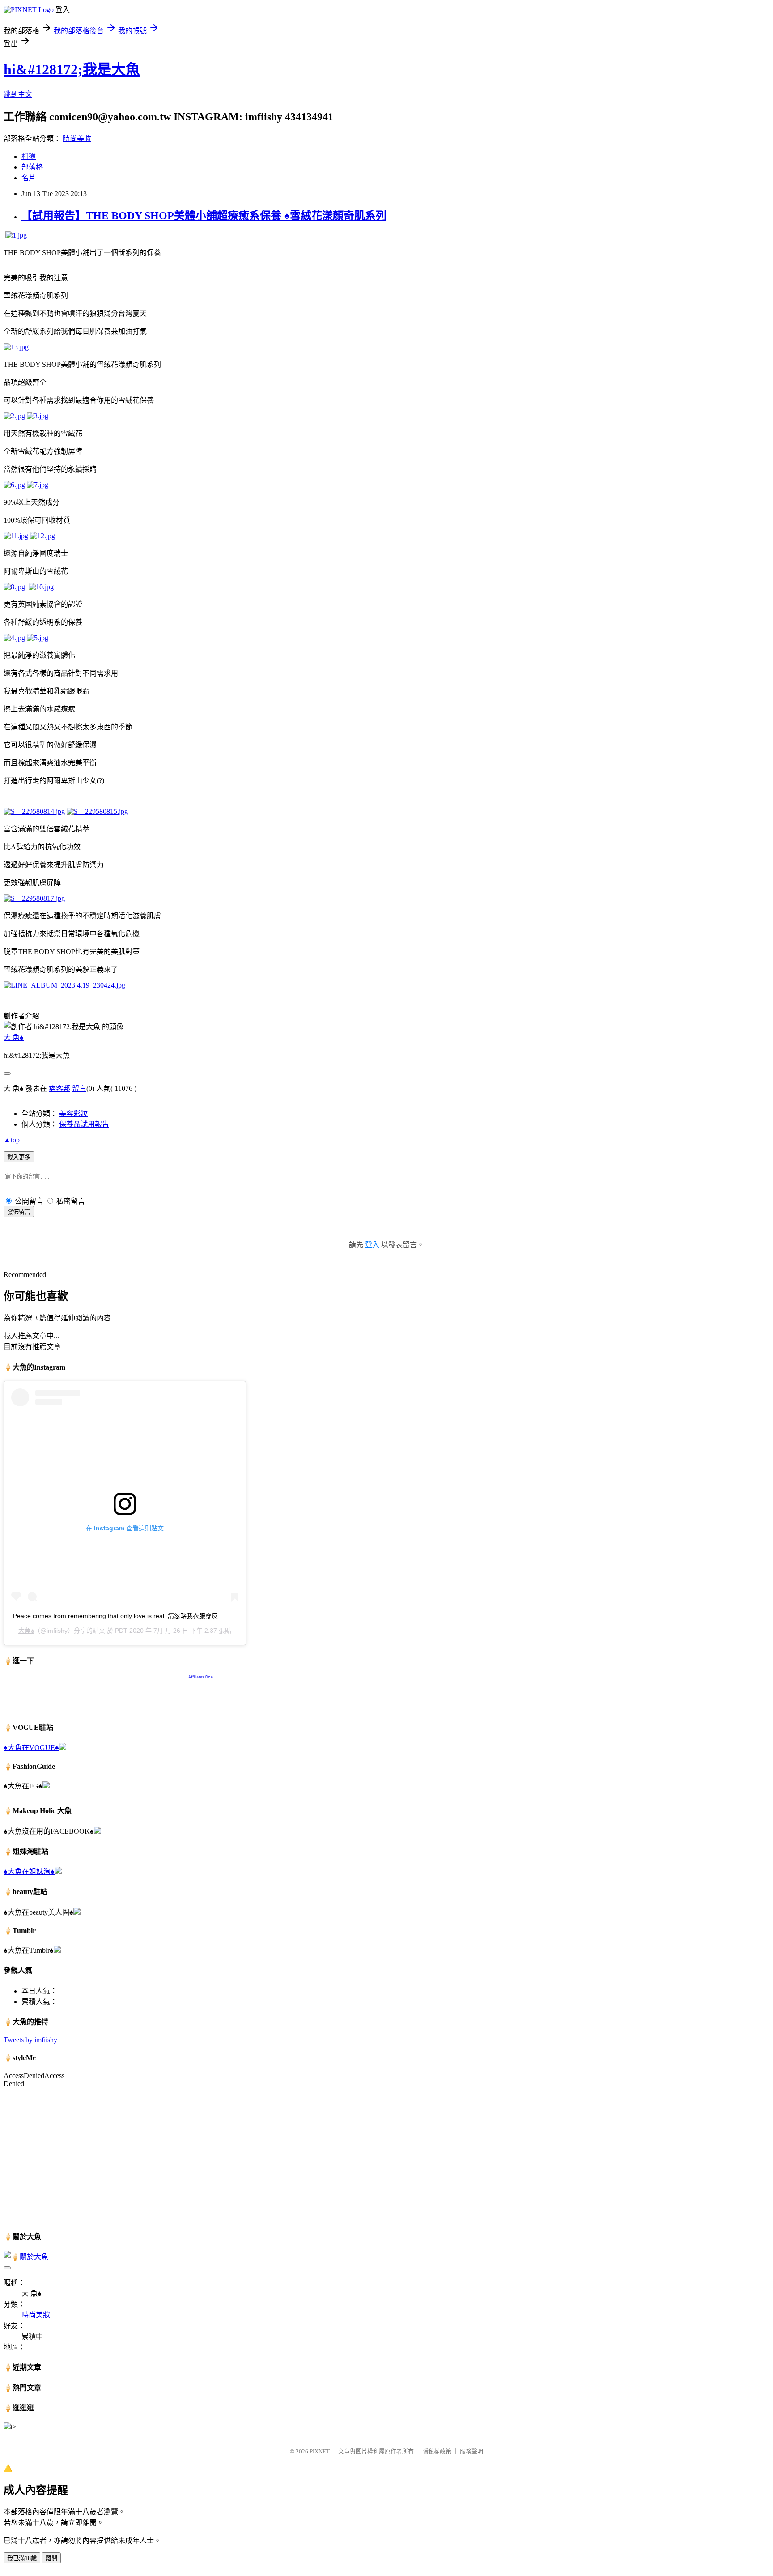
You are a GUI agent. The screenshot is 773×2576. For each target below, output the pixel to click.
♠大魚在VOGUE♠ (31, 1748)
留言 (79, 1088)
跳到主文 (18, 94)
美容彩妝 (73, 1113)
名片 (29, 178)
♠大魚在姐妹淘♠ (29, 1871)
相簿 (29, 156)
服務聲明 (471, 2451)
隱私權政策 (437, 2451)
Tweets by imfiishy (30, 2040)
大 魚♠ (14, 1037)
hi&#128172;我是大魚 (72, 69)
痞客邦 (59, 1088)
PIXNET (320, 2451)
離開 (51, 2558)
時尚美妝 (77, 138)
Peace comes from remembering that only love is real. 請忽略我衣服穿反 (115, 1616)
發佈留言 (19, 1212)
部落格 (32, 167)
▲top (12, 1140)
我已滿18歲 (22, 2558)
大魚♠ (26, 1631)
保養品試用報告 (84, 1124)
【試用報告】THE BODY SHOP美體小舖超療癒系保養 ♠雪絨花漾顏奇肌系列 (204, 216)
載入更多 (19, 1157)
